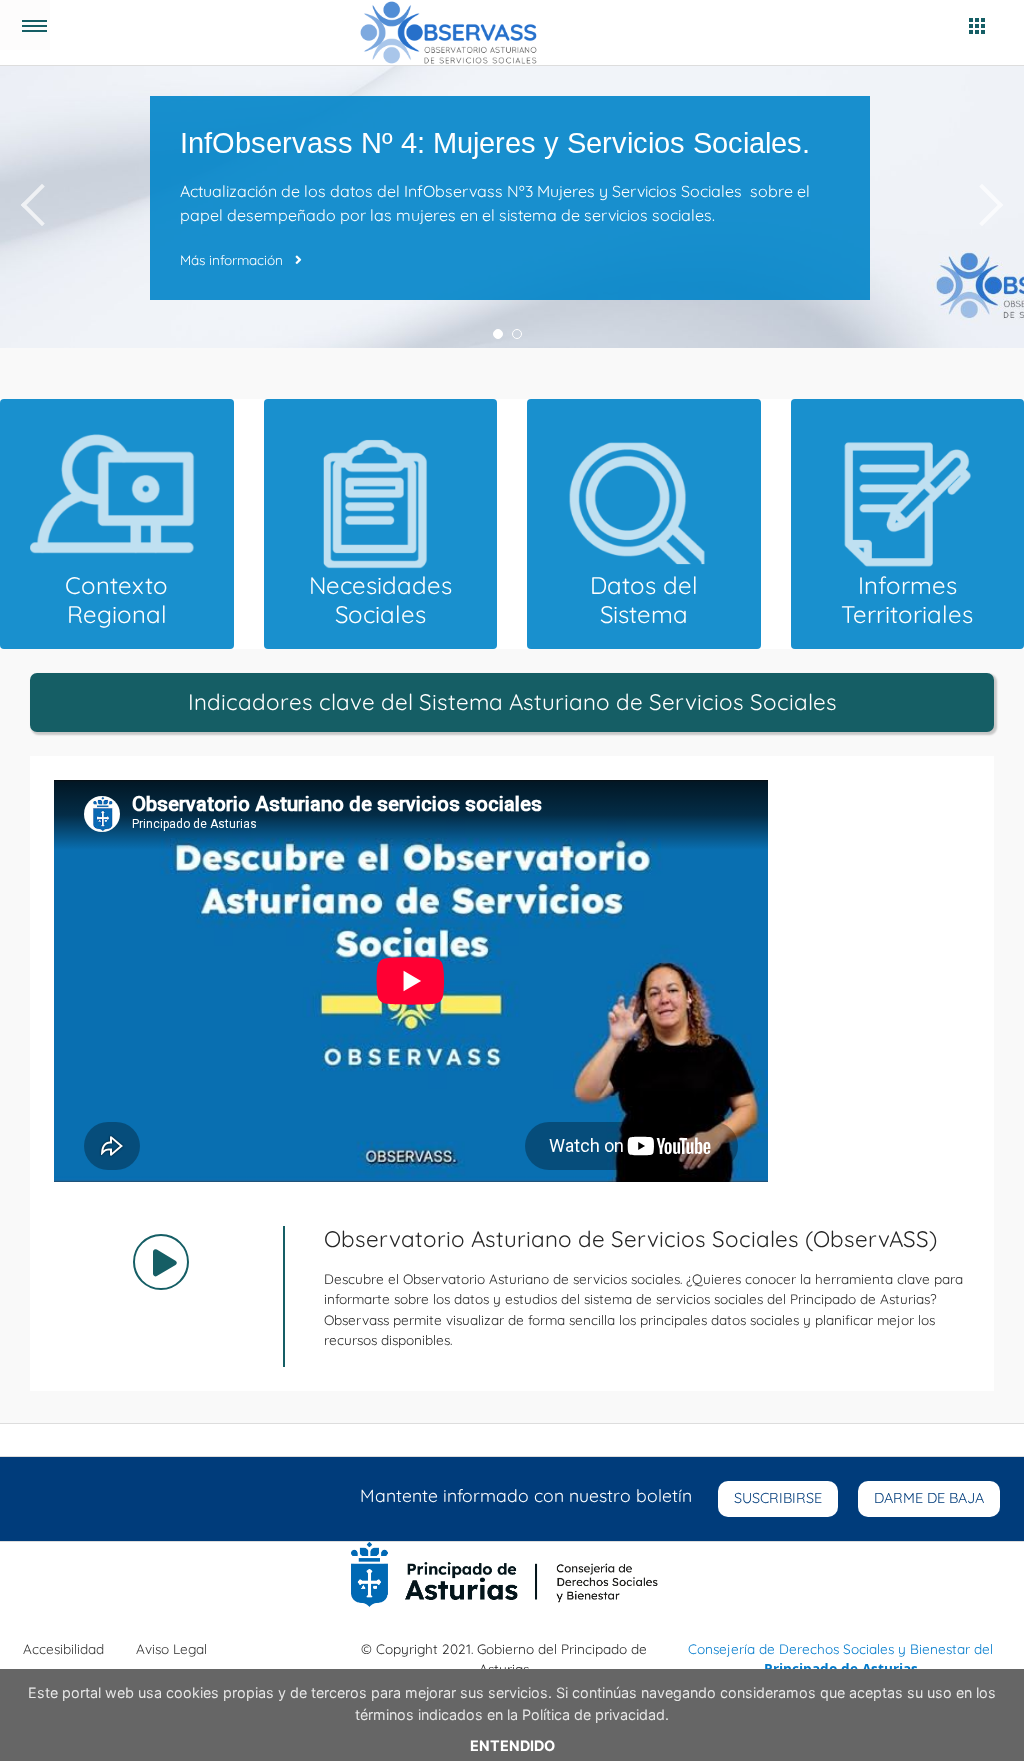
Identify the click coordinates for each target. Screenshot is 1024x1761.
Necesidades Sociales (380, 599)
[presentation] (32, 207)
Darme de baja (929, 1498)
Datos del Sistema (644, 599)
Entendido (512, 1745)
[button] (498, 334)
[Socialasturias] (456, 32)
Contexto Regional (116, 599)
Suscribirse (778, 1498)
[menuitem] (63, 1649)
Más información (233, 259)
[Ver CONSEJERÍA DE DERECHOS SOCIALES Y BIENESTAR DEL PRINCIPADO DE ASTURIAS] (504, 1572)
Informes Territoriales (907, 599)
